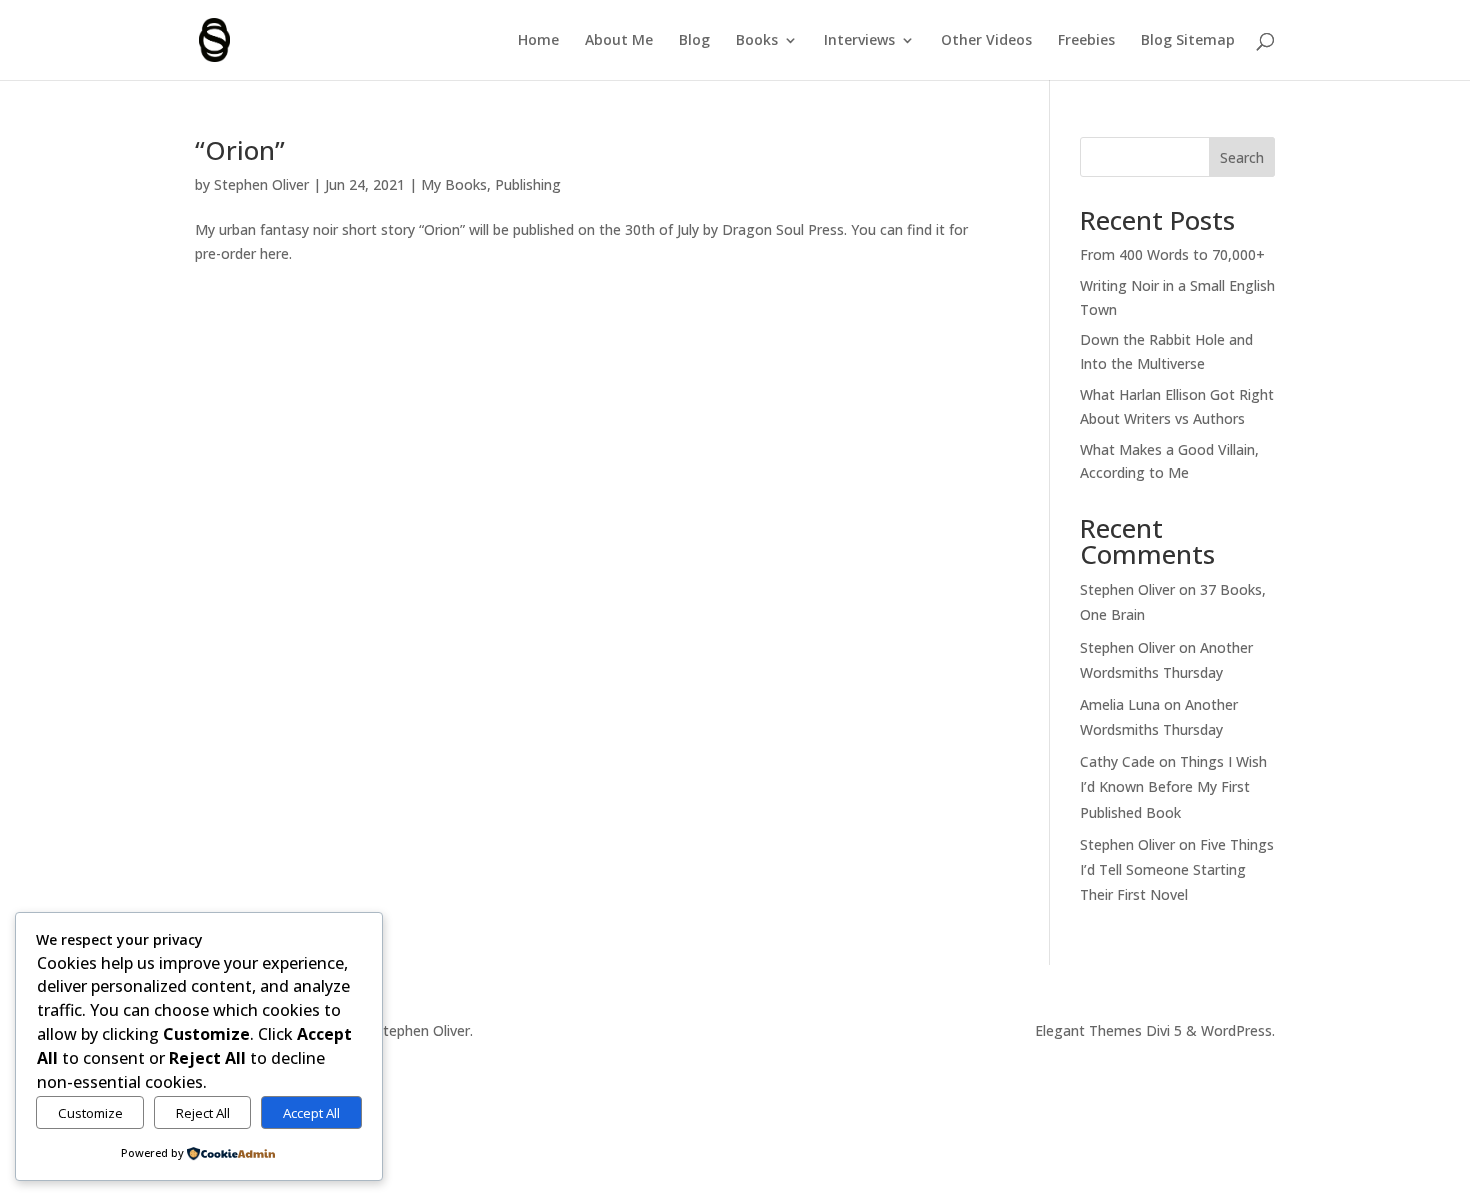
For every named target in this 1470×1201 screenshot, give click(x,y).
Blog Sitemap (1188, 41)
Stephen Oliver (261, 184)
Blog (694, 41)
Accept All (311, 1113)
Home (538, 41)
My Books (454, 184)
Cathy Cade (1117, 761)
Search (1242, 157)
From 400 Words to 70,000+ (1172, 254)
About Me (619, 41)
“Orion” (240, 150)
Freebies (1086, 41)
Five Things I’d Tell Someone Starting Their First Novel (1177, 869)
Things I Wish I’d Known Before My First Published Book (1173, 786)
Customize (90, 1113)
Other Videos (986, 41)
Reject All (203, 1113)
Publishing (528, 184)
